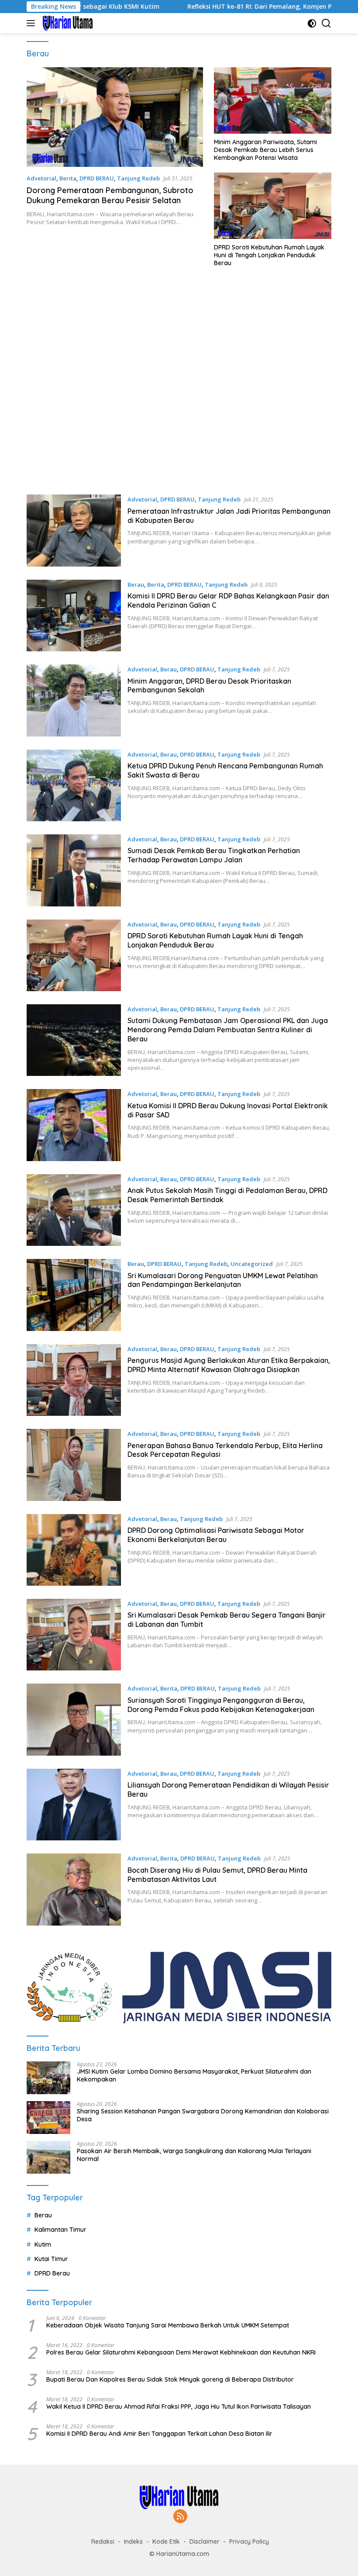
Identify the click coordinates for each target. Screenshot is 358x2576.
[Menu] (33, 23)
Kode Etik (166, 2541)
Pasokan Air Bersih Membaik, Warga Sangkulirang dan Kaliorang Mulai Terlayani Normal (194, 2155)
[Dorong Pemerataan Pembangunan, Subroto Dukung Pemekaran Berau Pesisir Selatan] (115, 117)
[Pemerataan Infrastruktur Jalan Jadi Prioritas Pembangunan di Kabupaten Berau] (74, 530)
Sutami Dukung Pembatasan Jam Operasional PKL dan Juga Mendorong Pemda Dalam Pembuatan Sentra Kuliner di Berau (228, 1030)
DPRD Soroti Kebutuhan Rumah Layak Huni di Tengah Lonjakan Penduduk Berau (269, 255)
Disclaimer (205, 2541)
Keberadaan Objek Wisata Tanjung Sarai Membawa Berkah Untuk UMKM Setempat (168, 2325)
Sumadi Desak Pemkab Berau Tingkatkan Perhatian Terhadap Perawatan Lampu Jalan (214, 855)
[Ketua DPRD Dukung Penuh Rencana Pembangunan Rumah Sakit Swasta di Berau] (74, 785)
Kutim (43, 2244)
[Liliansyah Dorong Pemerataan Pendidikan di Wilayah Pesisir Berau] (74, 1805)
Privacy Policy (249, 2541)
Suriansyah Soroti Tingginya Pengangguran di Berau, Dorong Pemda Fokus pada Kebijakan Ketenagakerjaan (221, 1705)
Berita (68, 178)
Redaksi (103, 2541)
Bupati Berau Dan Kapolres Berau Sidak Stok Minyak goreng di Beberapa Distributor (170, 2379)
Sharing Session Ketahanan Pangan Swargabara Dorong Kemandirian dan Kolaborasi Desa (203, 2115)
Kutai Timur (51, 2259)
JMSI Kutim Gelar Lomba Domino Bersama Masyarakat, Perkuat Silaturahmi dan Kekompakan (194, 2075)
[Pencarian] (326, 23)
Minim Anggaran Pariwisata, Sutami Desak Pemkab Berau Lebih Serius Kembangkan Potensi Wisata (265, 150)
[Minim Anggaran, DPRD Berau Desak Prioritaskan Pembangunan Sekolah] (74, 700)
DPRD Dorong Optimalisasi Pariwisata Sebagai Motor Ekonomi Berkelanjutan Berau (216, 1535)
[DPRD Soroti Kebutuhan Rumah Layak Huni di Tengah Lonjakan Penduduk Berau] (273, 206)
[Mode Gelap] (312, 23)
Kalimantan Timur (60, 2230)
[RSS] (180, 2517)
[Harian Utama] (67, 23)
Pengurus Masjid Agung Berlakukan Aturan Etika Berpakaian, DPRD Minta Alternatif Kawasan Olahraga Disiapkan (229, 1365)
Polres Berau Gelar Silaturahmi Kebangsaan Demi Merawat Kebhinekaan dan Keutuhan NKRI (181, 2352)
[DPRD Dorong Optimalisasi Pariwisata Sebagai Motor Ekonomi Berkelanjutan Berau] (74, 1550)
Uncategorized (252, 1264)
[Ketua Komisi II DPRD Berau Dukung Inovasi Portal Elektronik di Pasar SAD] (74, 1125)
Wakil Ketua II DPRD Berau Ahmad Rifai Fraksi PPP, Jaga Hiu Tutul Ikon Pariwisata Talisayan (179, 2407)
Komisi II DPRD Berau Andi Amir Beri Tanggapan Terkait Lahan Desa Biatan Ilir (159, 2434)
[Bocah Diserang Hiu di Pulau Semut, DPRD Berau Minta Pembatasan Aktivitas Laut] (74, 1889)
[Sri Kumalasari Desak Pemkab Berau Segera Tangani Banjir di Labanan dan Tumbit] (74, 1635)
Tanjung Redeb (138, 178)
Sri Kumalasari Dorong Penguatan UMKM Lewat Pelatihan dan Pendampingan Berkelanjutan (223, 1280)
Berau (136, 584)
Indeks (133, 2541)
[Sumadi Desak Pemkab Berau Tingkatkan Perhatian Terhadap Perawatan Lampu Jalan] (74, 870)
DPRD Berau (52, 2273)
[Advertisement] (179, 385)
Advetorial (41, 178)
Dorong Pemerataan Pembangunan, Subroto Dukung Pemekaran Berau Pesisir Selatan (110, 195)
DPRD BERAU (97, 178)
